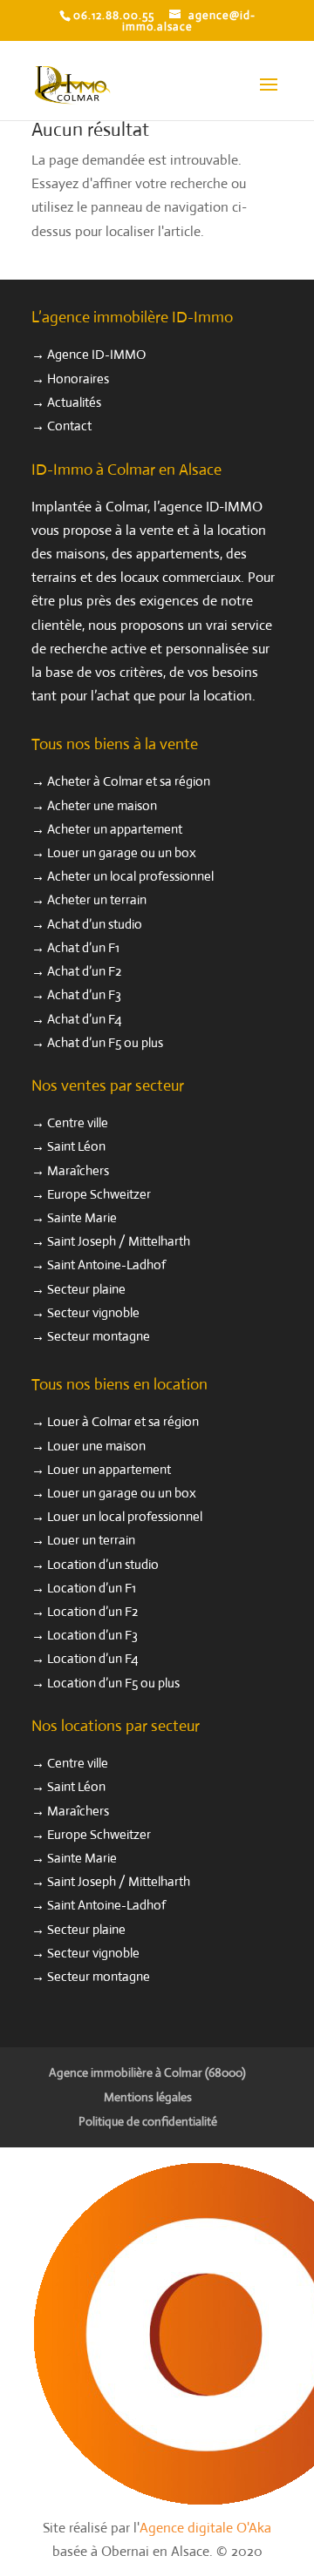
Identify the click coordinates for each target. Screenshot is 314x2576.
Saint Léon (76, 1146)
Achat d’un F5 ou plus (105, 1042)
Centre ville (78, 1122)
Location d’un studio (103, 1564)
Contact (69, 426)
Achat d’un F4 (85, 1019)
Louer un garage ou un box (122, 852)
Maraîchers (78, 1170)
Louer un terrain (91, 1540)
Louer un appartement (109, 1469)
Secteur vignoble (93, 1312)
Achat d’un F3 (84, 994)
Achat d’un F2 (84, 971)
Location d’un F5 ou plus (113, 1683)
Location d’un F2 (92, 1611)
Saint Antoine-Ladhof (106, 1264)
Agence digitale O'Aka (205, 2528)
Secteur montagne (99, 1336)
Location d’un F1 (92, 1588)
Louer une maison (96, 1446)
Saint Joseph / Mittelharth (119, 1241)
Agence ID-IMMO (96, 354)
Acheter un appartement (115, 829)
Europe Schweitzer (99, 1194)
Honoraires (78, 379)
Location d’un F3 (92, 1635)
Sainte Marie (82, 1217)
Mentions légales (148, 2097)
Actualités (74, 402)
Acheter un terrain (97, 899)
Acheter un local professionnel (130, 876)
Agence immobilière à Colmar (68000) (147, 2072)
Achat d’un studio (95, 924)
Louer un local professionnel (125, 1516)
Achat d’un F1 (83, 947)
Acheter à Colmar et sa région (129, 781)
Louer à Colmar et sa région (123, 1421)
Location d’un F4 (93, 1658)
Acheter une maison (102, 805)
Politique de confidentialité (148, 2121)
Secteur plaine (86, 1289)
